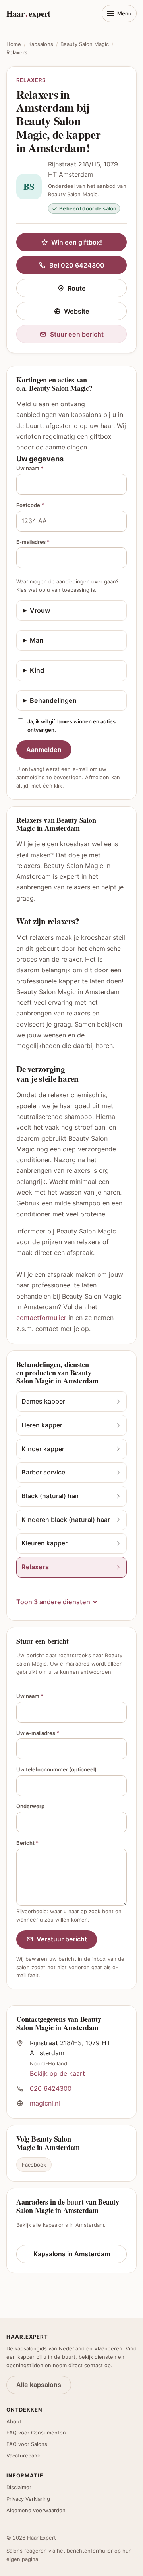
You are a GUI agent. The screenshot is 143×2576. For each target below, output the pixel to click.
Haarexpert (28, 13)
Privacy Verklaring (28, 2499)
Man (37, 640)
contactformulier (41, 1318)
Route (97, 290)
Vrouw (40, 610)
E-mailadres (33, 542)
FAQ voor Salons (27, 2444)
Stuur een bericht (77, 334)
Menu (124, 13)
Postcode (30, 505)
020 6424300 (51, 2088)
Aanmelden (44, 750)
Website (95, 313)
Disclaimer (19, 2487)
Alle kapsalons (39, 2385)
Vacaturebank (23, 2456)
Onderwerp (30, 1806)
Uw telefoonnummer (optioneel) (56, 1769)
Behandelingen (53, 700)
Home (14, 44)
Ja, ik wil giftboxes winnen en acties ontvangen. (71, 726)
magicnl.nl (45, 2103)
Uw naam (30, 468)
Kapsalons (41, 44)
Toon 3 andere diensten (53, 1602)
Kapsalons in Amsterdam (72, 2254)
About (14, 2421)
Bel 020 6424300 (77, 265)
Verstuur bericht (62, 1939)
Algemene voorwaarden (36, 2510)
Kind (37, 670)
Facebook (34, 2165)
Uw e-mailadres (38, 1733)
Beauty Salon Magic (85, 44)
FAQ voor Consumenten (36, 2433)
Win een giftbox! (77, 242)
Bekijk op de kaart (57, 2073)
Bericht (27, 1843)
